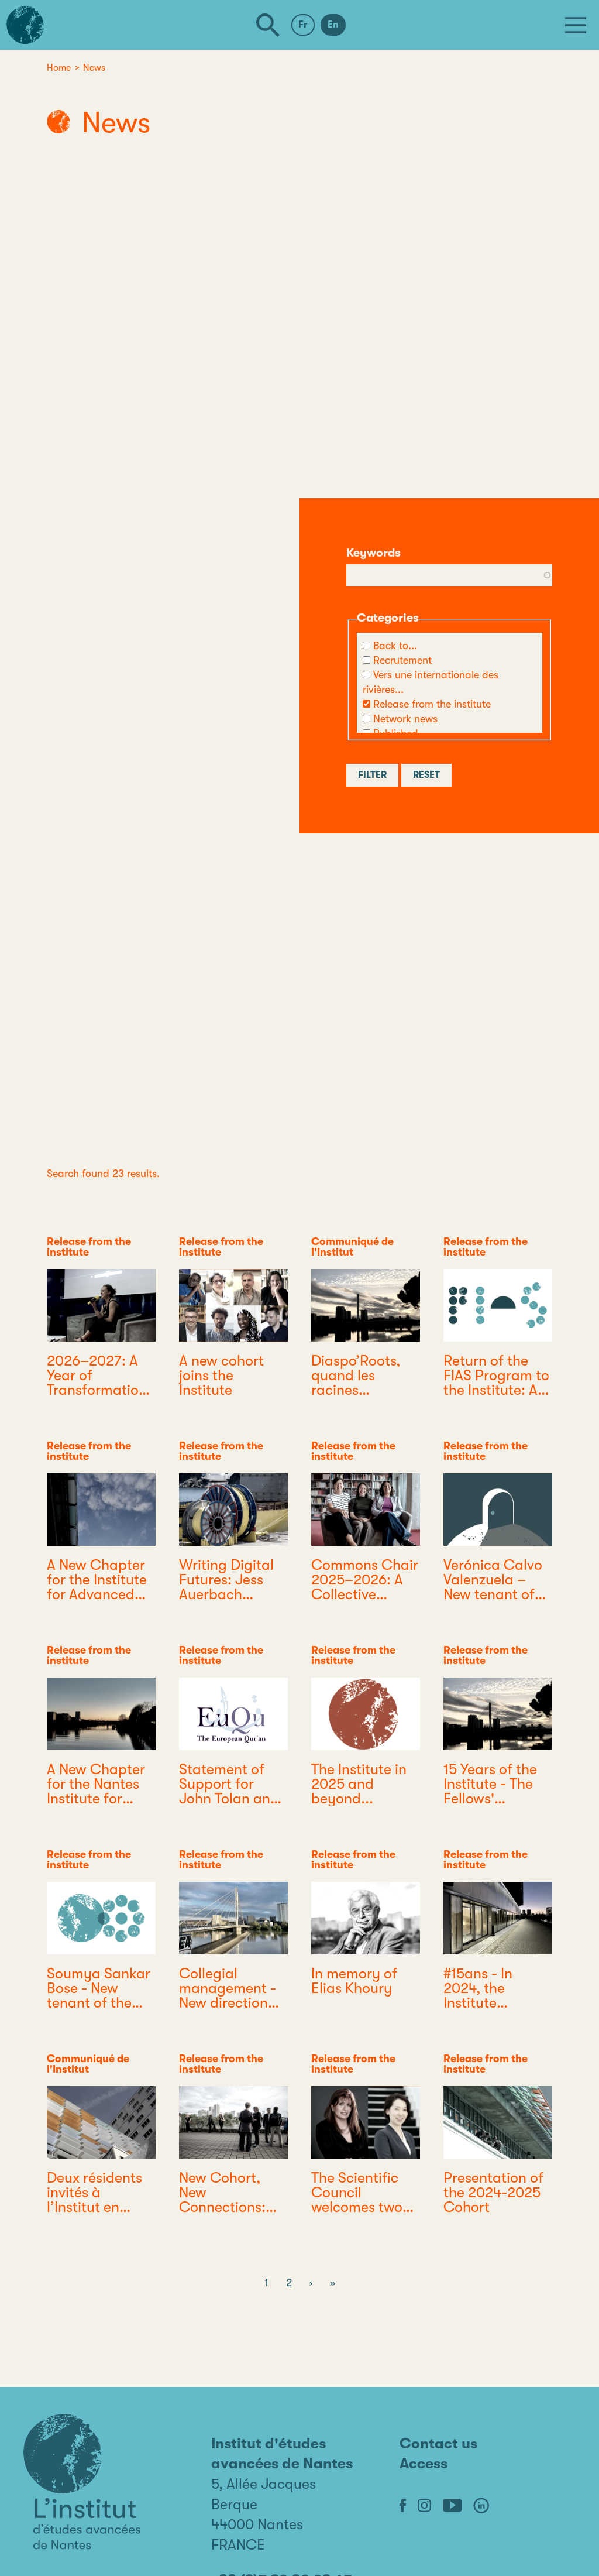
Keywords (373, 553)
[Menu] (576, 25)
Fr (303, 25)
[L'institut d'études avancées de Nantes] (82, 2482)
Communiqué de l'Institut (352, 1247)
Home (59, 68)
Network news (405, 719)
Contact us (438, 2443)
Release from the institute (432, 704)
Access (424, 2463)
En (333, 25)
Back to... (395, 646)
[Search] (268, 25)
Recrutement (402, 660)
